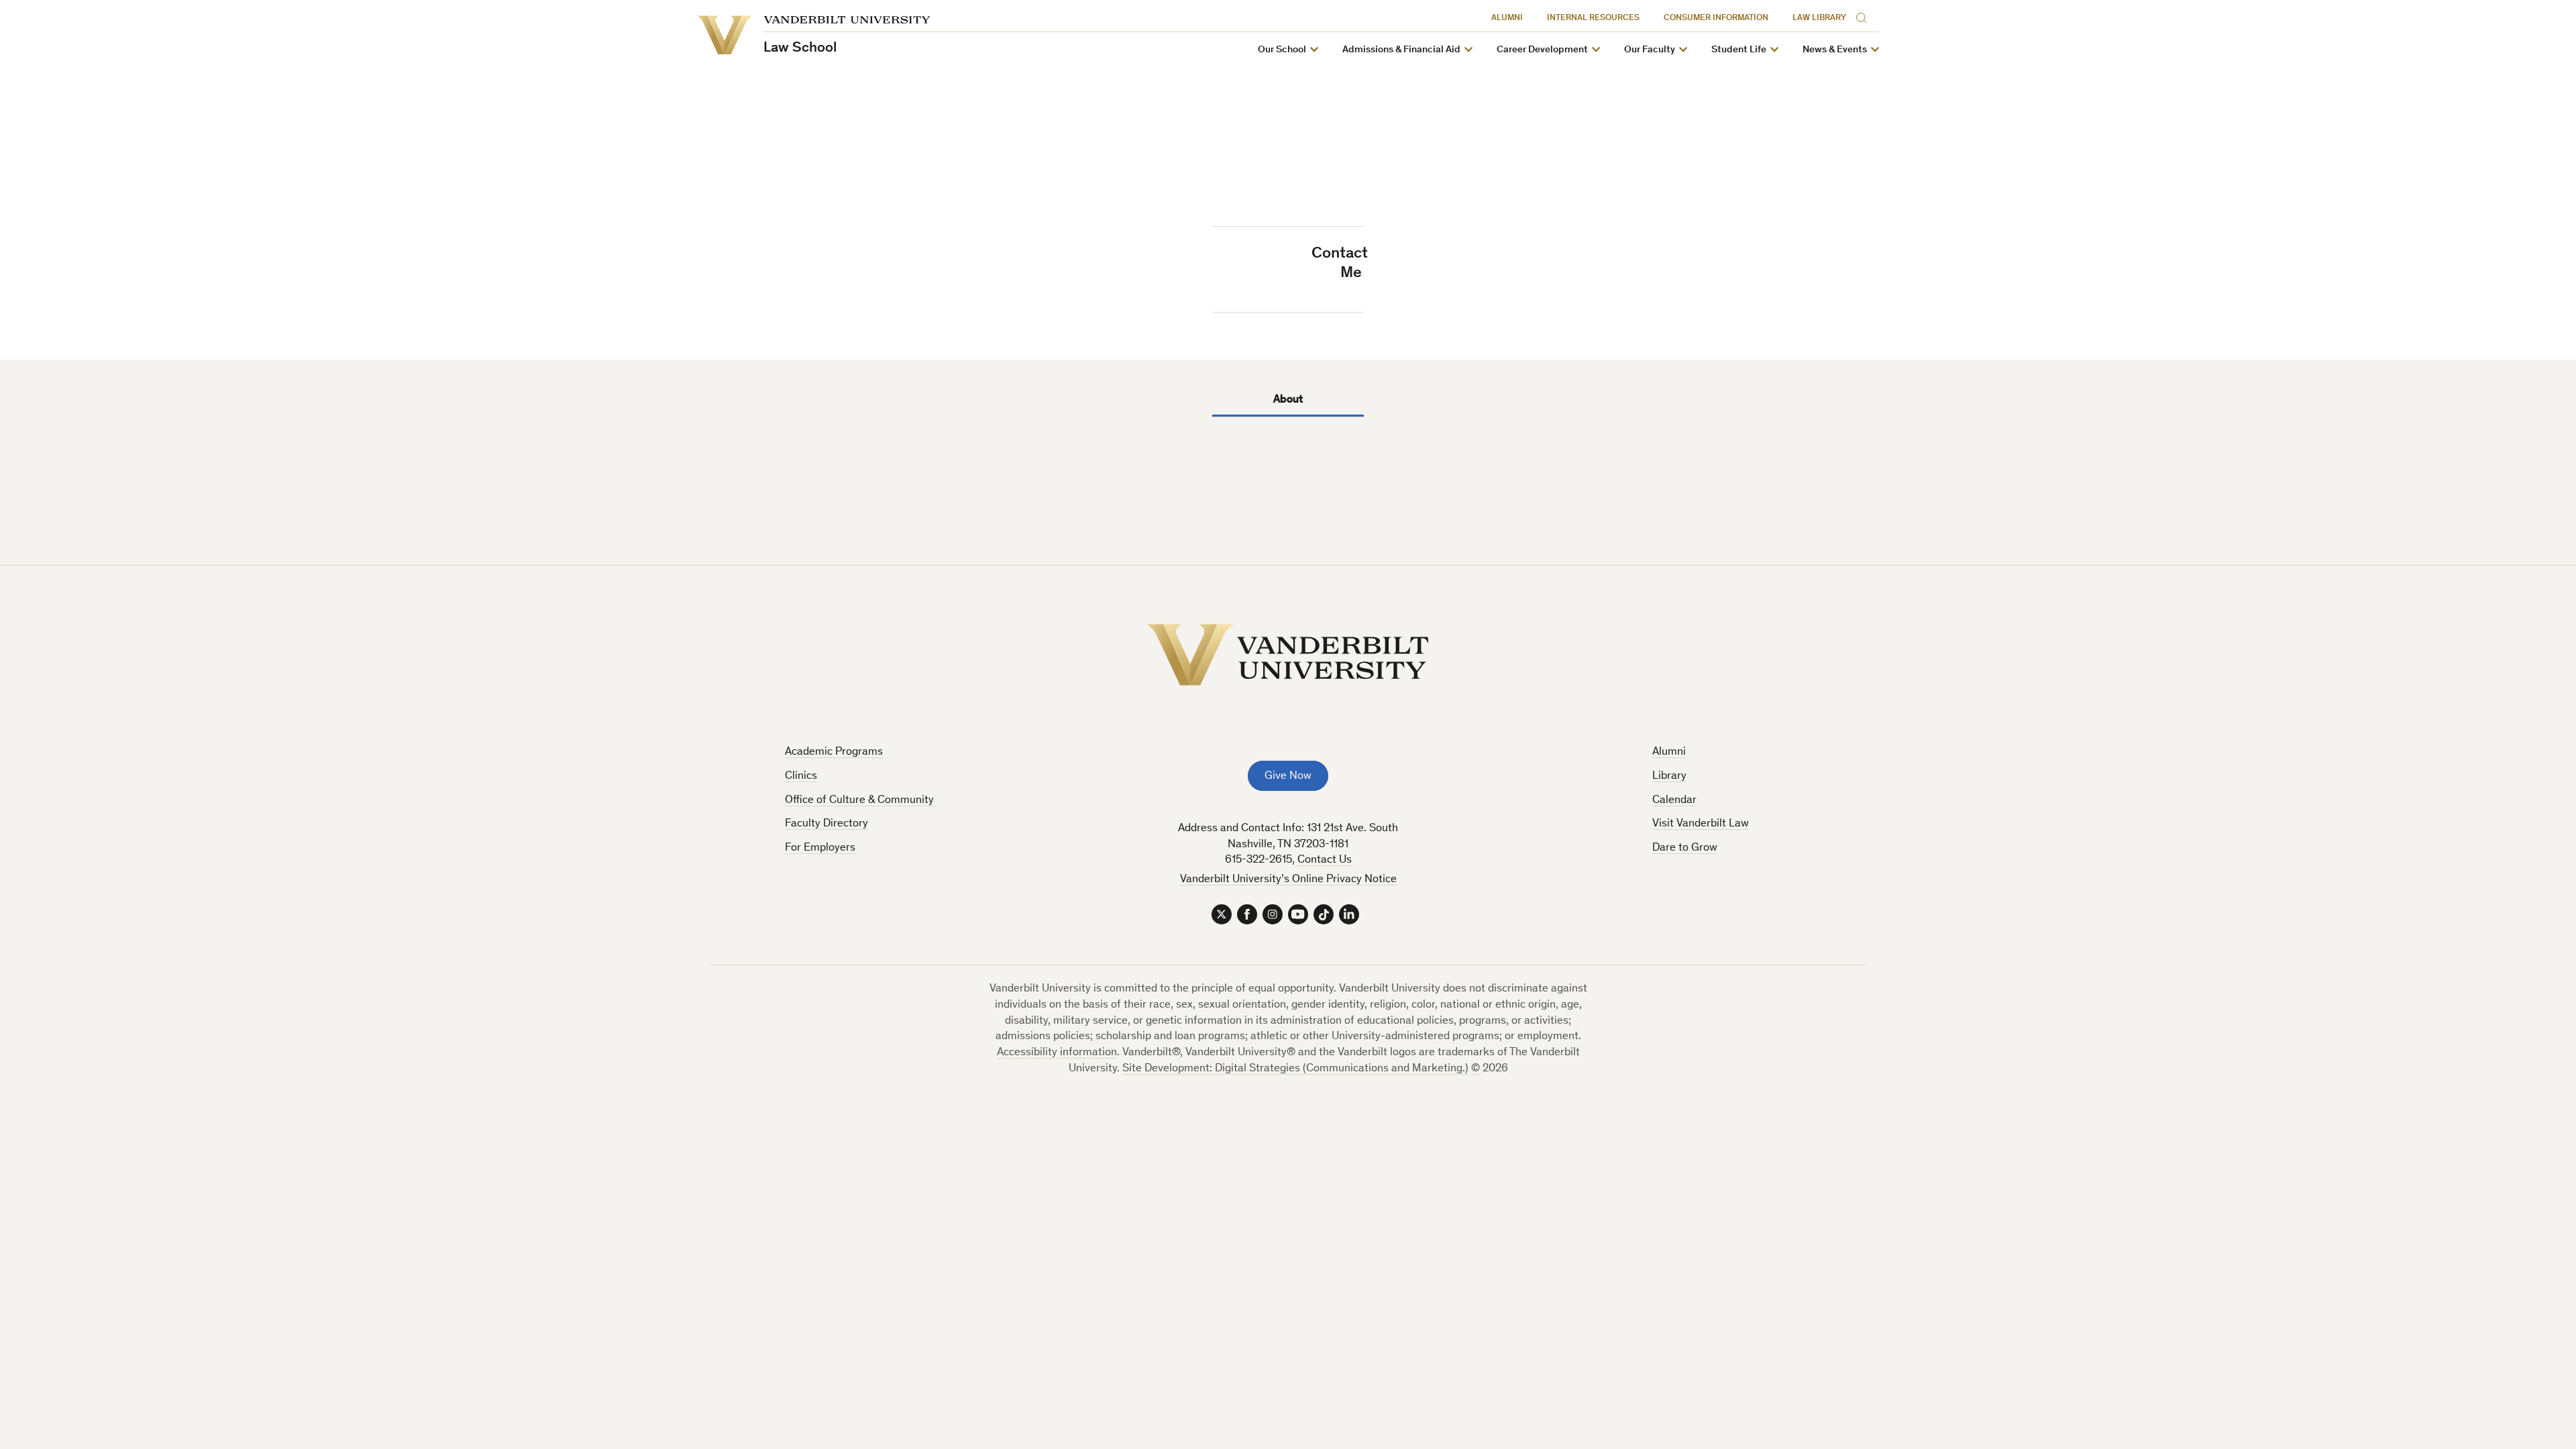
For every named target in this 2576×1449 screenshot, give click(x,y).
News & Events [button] (1835, 50)
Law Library (1819, 18)
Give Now (1288, 776)
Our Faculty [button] (1650, 50)
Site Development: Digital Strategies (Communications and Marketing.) (1295, 1069)
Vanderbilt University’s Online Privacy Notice (1288, 880)
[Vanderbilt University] (1288, 655)
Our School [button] (1282, 50)
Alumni (1507, 18)
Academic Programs (834, 752)
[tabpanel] (1288, 459)
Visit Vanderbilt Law (1701, 824)
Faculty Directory (826, 824)
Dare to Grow (1685, 848)
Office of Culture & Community (859, 801)
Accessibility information (1057, 1053)
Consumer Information (1716, 18)
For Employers (820, 848)
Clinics (801, 776)
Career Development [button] (1542, 50)
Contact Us (1325, 860)
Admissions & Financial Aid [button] (1401, 50)
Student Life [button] (1739, 50)
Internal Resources (1593, 18)
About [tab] (1288, 400)
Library (1669, 776)
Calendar (1674, 801)
